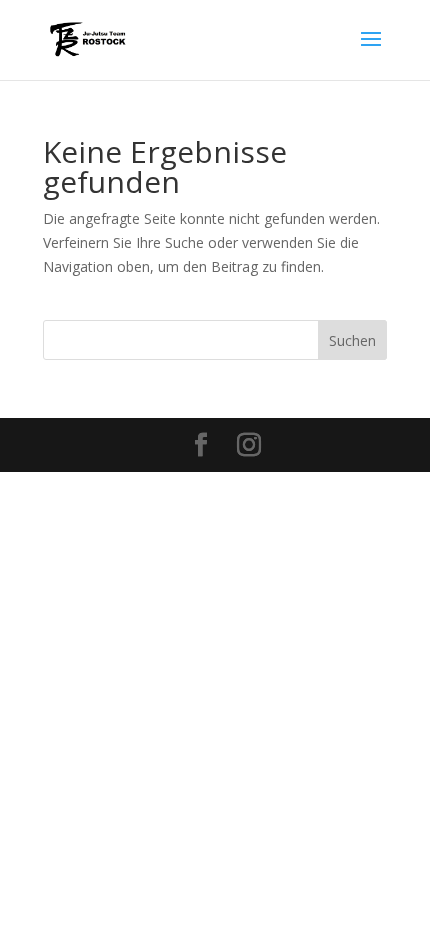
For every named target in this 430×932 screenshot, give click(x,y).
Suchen (352, 340)
